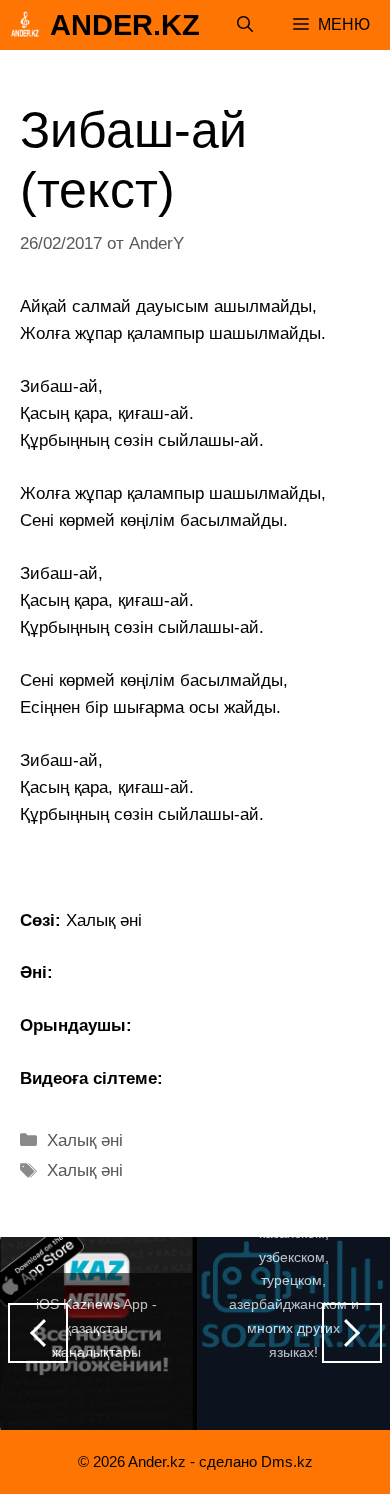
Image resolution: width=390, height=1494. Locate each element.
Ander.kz (125, 25)
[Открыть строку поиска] (245, 25)
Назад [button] (38, 1333)
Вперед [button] (352, 1333)
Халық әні (85, 1140)
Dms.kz (287, 1461)
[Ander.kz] (25, 25)
